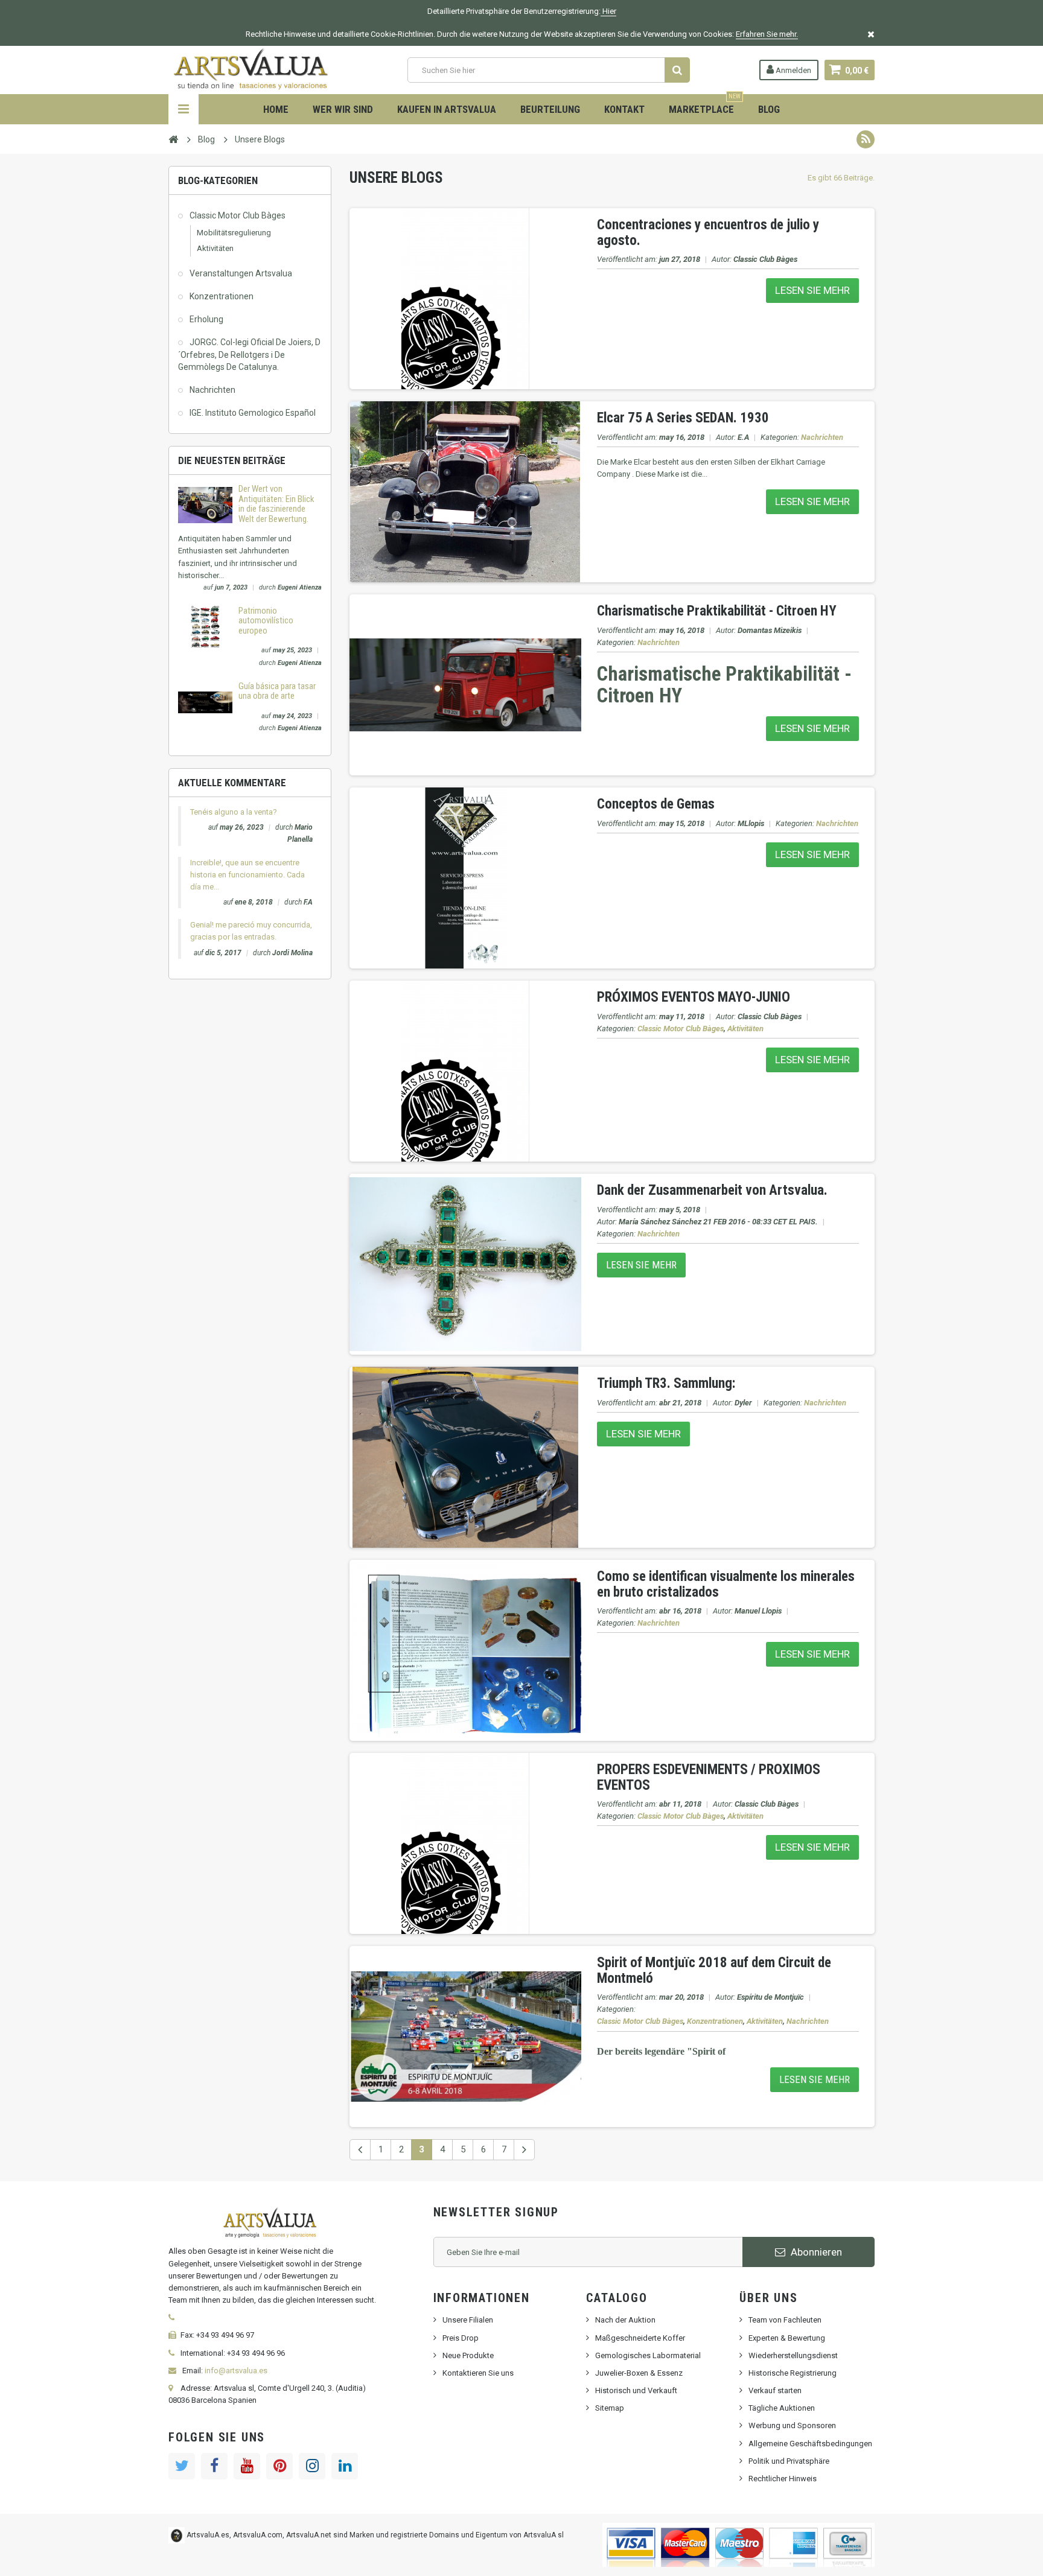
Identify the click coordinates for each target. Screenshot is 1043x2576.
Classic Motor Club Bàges (238, 215)
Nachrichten (212, 390)
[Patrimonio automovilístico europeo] (205, 626)
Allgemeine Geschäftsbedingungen (810, 2444)
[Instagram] (312, 2466)
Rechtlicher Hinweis (783, 2479)
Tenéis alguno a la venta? (234, 812)
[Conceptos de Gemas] (465, 878)
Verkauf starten (775, 2390)
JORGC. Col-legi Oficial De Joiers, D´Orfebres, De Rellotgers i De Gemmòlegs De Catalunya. (249, 354)
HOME (276, 109)
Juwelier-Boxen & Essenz (639, 2373)
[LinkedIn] (345, 2466)
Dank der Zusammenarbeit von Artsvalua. (712, 1190)
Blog (769, 109)
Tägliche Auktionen (782, 2408)
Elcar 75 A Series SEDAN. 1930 (683, 418)
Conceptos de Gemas (656, 804)
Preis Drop (461, 2338)
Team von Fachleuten (785, 2320)
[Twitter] (182, 2466)
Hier (608, 11)
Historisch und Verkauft (636, 2390)
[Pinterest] (279, 2466)
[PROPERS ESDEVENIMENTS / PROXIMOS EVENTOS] (465, 1843)
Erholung (206, 319)
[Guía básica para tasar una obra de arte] (205, 701)
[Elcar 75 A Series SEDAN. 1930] (465, 491)
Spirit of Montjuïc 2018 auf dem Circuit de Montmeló (714, 1970)
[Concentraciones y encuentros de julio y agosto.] (465, 298)
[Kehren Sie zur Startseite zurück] (173, 139)
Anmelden (793, 70)
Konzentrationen (222, 296)
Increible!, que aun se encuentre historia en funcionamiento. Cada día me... (247, 875)
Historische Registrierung (793, 2373)
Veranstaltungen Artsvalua (241, 273)
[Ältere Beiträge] (524, 2150)
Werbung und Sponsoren (792, 2425)
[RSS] (866, 139)
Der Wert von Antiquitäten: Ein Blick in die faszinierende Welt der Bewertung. (276, 504)
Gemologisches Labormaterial (648, 2355)
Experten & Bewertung (787, 2338)
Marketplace (705, 105)
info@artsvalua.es (236, 2371)
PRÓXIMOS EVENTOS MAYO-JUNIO (694, 997)
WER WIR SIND (343, 109)
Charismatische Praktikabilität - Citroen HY (717, 611)
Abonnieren (815, 2252)
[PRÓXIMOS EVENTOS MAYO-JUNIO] (465, 1071)
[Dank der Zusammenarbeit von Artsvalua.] (465, 1264)
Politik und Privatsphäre (789, 2461)
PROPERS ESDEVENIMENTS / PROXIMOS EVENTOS (709, 1777)
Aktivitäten (215, 248)
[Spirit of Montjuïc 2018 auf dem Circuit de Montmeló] (465, 2036)
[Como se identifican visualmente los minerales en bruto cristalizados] (465, 1650)
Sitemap (610, 2408)
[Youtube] (247, 2466)
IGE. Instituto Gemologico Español (253, 413)
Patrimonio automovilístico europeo (266, 621)
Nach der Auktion (625, 2320)
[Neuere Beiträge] (360, 2150)
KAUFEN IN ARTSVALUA (447, 109)
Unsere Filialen (468, 2320)
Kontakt (624, 109)
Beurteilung (550, 109)
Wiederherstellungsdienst (793, 2355)
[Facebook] (214, 2466)
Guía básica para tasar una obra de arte (277, 691)
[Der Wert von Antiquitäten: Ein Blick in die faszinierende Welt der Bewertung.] (205, 505)
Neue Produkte (468, 2355)
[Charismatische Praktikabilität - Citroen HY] (465, 685)
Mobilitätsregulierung (234, 233)
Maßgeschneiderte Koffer (640, 2338)
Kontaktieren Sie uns (478, 2373)
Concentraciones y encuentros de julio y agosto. (708, 232)
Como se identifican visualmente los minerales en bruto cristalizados (726, 1584)
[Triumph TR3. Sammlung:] (465, 1457)
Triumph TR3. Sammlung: (666, 1383)
